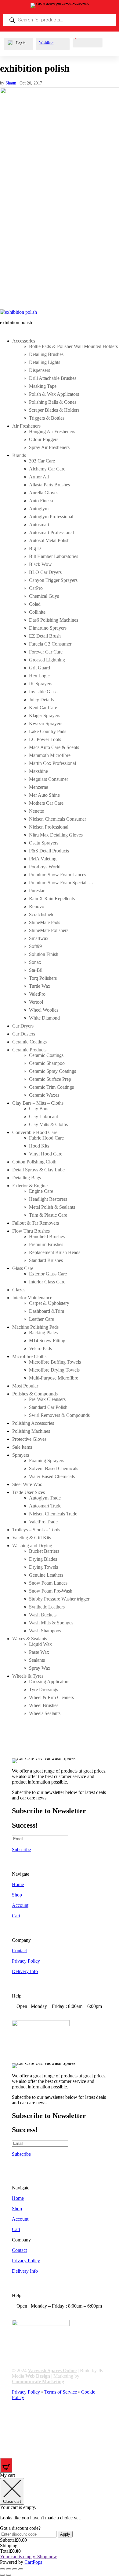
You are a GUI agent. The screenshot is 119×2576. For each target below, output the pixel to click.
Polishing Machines (31, 1431)
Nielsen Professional (49, 827)
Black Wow (40, 564)
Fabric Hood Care (46, 1138)
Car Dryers (23, 1026)
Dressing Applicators (49, 1681)
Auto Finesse (42, 501)
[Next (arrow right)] (9, 2575)
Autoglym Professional (51, 517)
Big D (35, 548)
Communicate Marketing (38, 2381)
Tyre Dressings (43, 1689)
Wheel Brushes (44, 1705)
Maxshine (38, 771)
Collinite (37, 612)
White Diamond (44, 1018)
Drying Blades (43, 1559)
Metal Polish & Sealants (52, 1207)
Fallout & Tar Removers (36, 1223)
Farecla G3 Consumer (50, 644)
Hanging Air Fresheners (52, 431)
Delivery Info (25, 1971)
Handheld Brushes (47, 1236)
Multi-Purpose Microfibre (54, 1378)
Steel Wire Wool (28, 1484)
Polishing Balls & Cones (53, 402)
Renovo (37, 906)
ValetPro (37, 994)
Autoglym (39, 509)
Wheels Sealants (45, 1713)
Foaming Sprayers (47, 1460)
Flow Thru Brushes (31, 1231)
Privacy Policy (26, 1961)
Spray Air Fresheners (49, 447)
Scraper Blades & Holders (54, 410)
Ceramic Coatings (29, 1042)
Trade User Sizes (29, 1492)
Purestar (37, 891)
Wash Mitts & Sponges (51, 1623)
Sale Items (22, 1447)
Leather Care (41, 1319)
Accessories (24, 341)
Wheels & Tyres (28, 1676)
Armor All (39, 477)
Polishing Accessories (33, 1423)
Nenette (36, 811)
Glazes (19, 1290)
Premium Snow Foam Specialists (61, 883)
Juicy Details (41, 700)
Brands (19, 455)
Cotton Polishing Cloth (34, 1162)
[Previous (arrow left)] (2, 2575)
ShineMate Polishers (49, 930)
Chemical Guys (44, 596)
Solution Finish (44, 954)
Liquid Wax (40, 1644)
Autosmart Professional (51, 532)
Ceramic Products (29, 1050)
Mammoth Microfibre (50, 755)
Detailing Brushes (46, 354)
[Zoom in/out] (2, 2569)
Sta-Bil (36, 970)
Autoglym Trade (45, 1498)
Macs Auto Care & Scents (54, 747)
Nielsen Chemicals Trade (53, 1514)
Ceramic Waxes (44, 1095)
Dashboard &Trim (47, 1311)
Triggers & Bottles (47, 418)
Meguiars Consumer (49, 779)
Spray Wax (40, 1668)
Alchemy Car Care (47, 469)
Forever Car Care (46, 652)
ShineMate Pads (45, 922)
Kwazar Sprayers (46, 723)
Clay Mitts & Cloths (48, 1124)
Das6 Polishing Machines (54, 620)
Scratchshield (42, 914)
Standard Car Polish (48, 1407)
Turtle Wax (40, 986)
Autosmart (39, 524)
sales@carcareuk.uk (45, 2017)
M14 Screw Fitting (47, 1340)
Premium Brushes (46, 1244)
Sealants (37, 1660)
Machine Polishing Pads (35, 1327)
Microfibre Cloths (29, 1356)
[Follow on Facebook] (17, 2419)
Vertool (36, 1002)
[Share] (15, 2569)
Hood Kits (39, 1146)
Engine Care (41, 1191)
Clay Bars (39, 1108)
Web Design (38, 2376)
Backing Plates (43, 1333)
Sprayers (21, 1455)
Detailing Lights (45, 362)
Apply (65, 2534)
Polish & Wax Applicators (54, 394)
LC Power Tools (45, 739)
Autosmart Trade (45, 1506)
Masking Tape (43, 386)
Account (20, 1905)
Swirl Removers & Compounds (59, 1415)
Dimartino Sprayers (48, 628)
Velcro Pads (40, 1348)
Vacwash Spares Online (52, 2370)
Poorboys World (45, 867)
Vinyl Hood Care (46, 1154)
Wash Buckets (43, 1615)
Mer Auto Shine (44, 795)
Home (18, 1884)
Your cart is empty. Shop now (29, 2557)
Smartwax (39, 938)
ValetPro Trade (43, 1522)
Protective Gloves (29, 1439)
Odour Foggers (44, 439)
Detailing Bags (27, 1178)
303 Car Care (42, 461)
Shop (17, 1895)
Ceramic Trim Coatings (51, 1087)
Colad (35, 604)
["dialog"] (60, 2519)
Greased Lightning (47, 660)
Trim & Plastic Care (48, 1215)
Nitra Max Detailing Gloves (56, 835)
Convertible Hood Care (35, 1132)
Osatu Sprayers (44, 843)
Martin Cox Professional (52, 763)
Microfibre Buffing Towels (55, 1362)
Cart (16, 1916)
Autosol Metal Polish (49, 540)
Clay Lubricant (43, 1116)
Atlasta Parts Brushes (49, 485)
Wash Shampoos (45, 1631)
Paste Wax (39, 1652)
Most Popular (25, 1386)
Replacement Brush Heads (55, 1252)
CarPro (36, 588)
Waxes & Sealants (30, 1639)
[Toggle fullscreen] (9, 2569)
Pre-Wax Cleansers (47, 1399)
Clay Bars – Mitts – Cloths (38, 1103)
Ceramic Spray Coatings (52, 1071)
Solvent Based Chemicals (54, 1468)
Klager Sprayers (45, 715)
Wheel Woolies (44, 1010)
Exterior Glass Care (48, 1274)
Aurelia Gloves (44, 493)
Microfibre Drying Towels (54, 1370)
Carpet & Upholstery (49, 1303)
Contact (19, 1951)
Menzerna (39, 787)
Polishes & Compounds (35, 1394)
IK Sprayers (41, 684)
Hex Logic (39, 676)
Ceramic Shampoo (47, 1063)
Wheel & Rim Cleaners (51, 1697)
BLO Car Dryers (45, 572)
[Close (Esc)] (21, 2569)
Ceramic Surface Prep (50, 1079)
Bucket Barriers (44, 1551)
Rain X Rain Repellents (52, 899)
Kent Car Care (43, 708)
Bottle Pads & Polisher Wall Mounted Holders (73, 346)
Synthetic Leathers (47, 1607)
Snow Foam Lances (48, 1583)
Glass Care (23, 1268)
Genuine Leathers (46, 1575)
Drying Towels (43, 1567)
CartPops (33, 2562)
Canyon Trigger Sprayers (53, 580)
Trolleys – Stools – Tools (36, 1530)
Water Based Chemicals (52, 1476)
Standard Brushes (46, 1260)
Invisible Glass (43, 692)
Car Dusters (24, 1034)
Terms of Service (61, 2392)
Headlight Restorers (48, 1199)
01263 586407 (40, 2012)
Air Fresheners (26, 426)
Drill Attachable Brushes (53, 378)
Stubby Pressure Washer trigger (59, 1599)
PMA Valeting (43, 859)
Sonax (35, 962)
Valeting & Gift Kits (32, 1538)
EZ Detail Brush (45, 636)
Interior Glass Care (47, 1282)
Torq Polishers (43, 978)
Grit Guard (40, 668)
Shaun (11, 83)
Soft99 (35, 946)
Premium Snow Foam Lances (58, 875)
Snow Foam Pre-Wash (51, 1591)
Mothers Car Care (46, 803)
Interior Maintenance (32, 1298)
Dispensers (40, 370)
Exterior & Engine (30, 1186)
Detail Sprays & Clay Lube (38, 1170)
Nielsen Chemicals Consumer (58, 819)
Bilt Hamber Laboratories (54, 556)
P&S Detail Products (49, 851)
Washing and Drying (32, 1546)
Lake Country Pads (48, 731)
